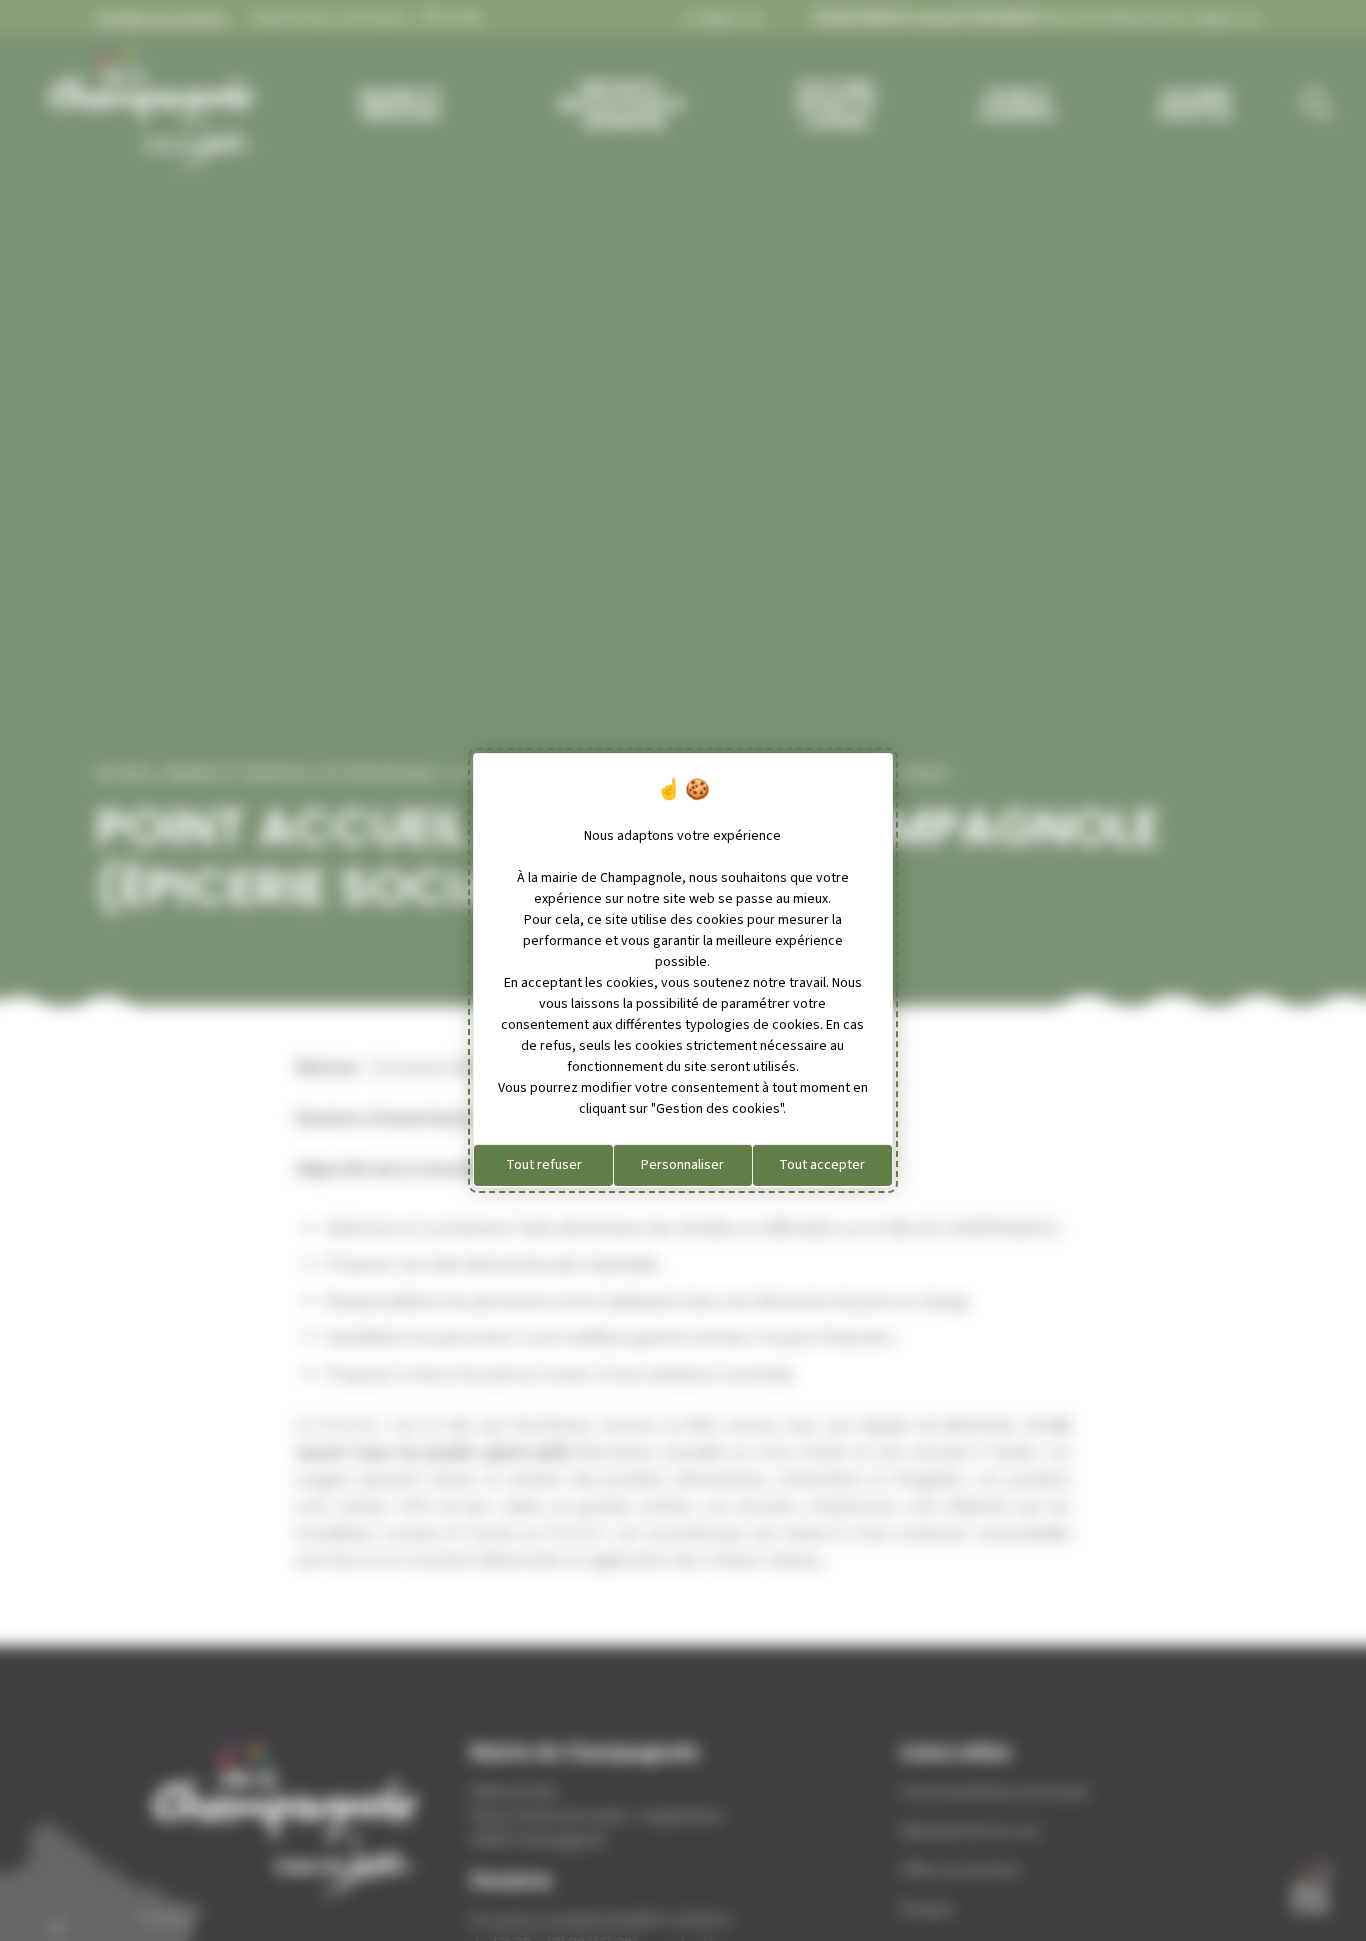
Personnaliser (682, 1165)
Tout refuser (544, 1165)
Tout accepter (822, 1165)
